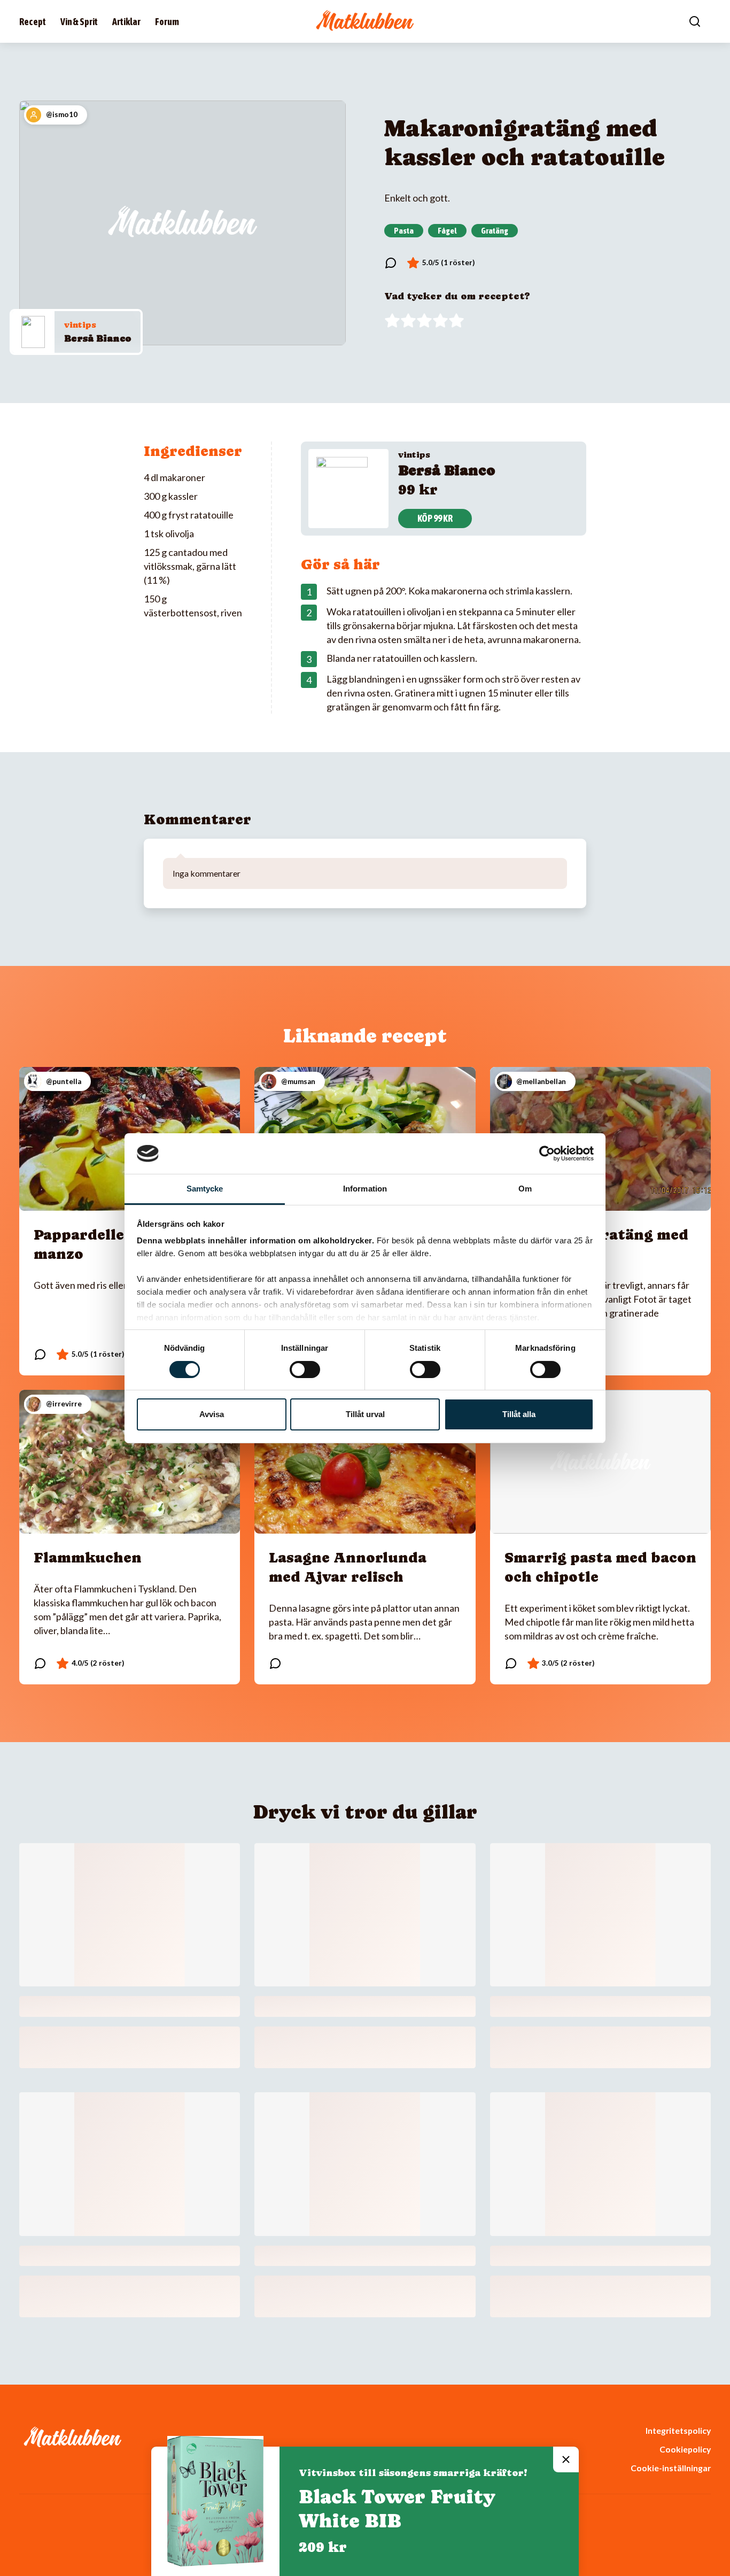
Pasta (404, 230)
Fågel (447, 230)
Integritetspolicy (678, 2430)
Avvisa (212, 1414)
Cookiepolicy (685, 2449)
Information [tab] (365, 1189)
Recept (33, 22)
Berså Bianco (98, 338)
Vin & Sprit (79, 22)
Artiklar (126, 22)
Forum (167, 22)
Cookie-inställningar (671, 2468)
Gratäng (495, 230)
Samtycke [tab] (205, 1189)
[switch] (305, 1370)
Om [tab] (525, 1189)
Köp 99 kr (435, 518)
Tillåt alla (519, 1414)
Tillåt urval (365, 1414)
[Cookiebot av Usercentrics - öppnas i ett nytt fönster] (547, 1154)
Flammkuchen (88, 1557)
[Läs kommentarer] (391, 263)
